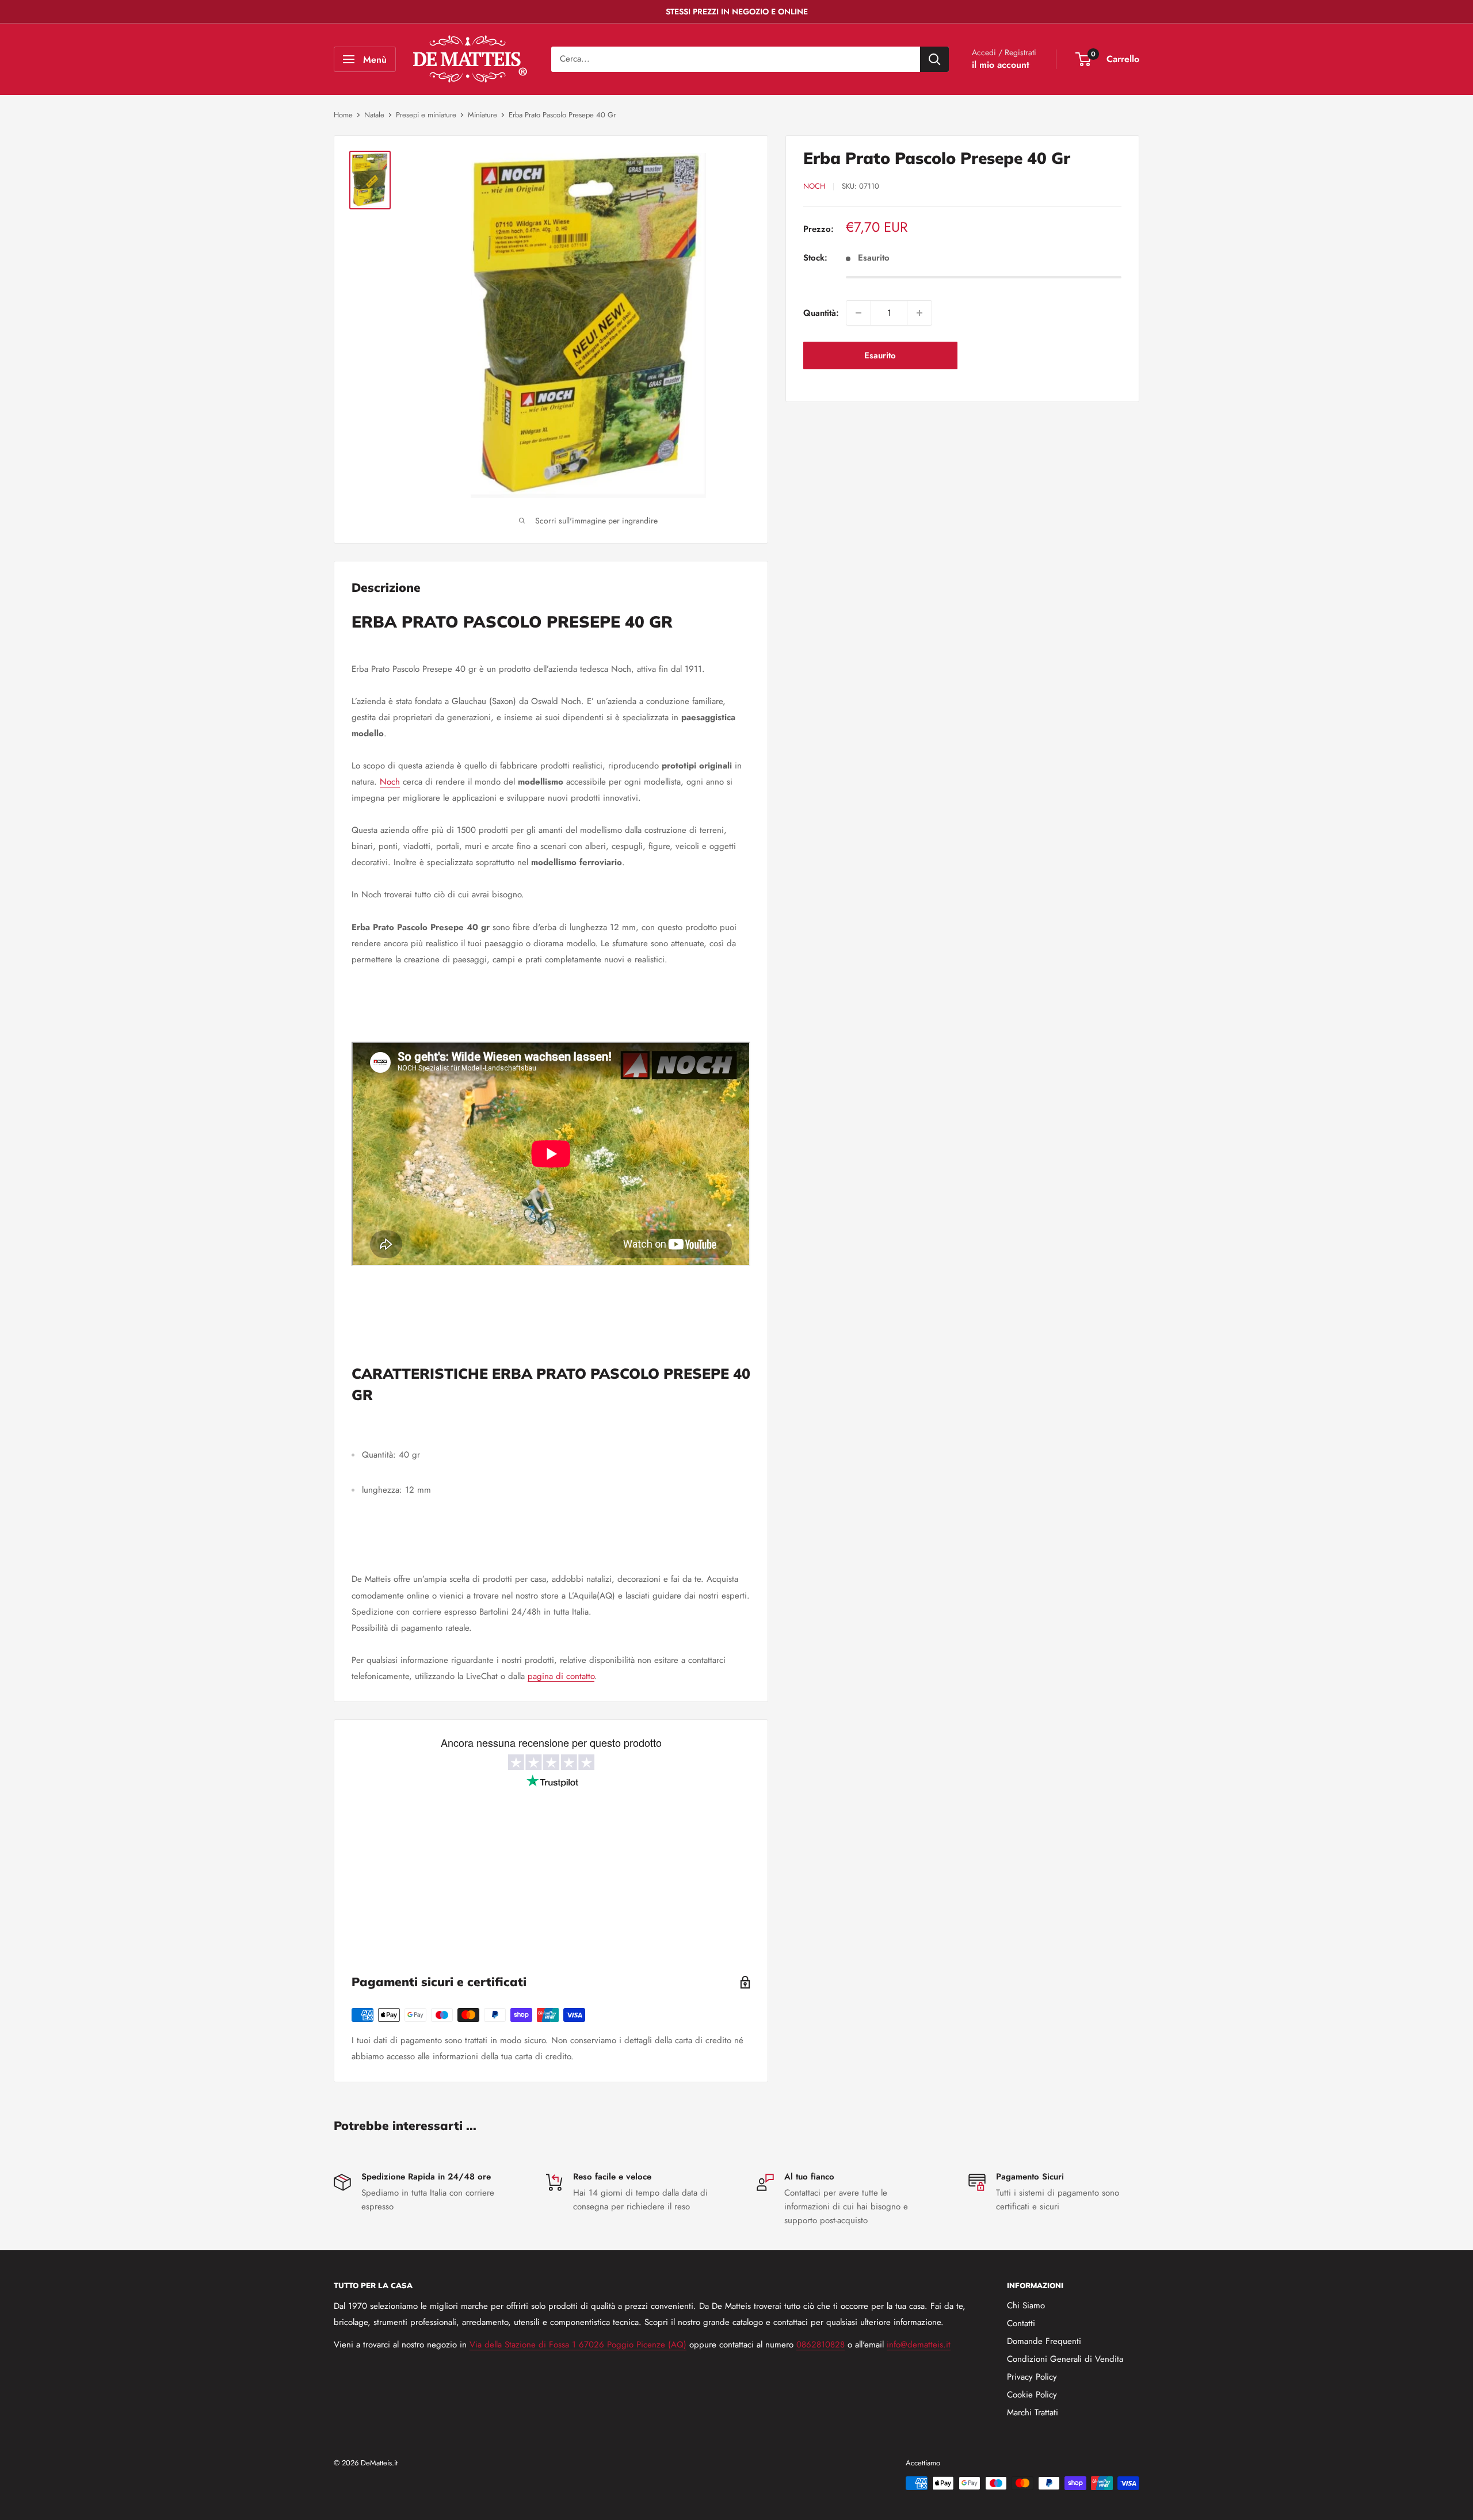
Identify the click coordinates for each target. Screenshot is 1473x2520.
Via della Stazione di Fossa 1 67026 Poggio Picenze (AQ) (578, 2345)
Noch (814, 186)
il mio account (1001, 65)
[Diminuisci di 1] (858, 313)
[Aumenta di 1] (919, 313)
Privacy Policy (1032, 2377)
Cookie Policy (1032, 2395)
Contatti (1021, 2323)
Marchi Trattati (1033, 2412)
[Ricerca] (934, 59)
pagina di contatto (561, 1676)
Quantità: (821, 313)
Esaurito (880, 355)
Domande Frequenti (1044, 2341)
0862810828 (821, 2345)
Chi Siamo (1026, 2305)
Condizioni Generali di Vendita (1065, 2359)
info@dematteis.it (919, 2345)
